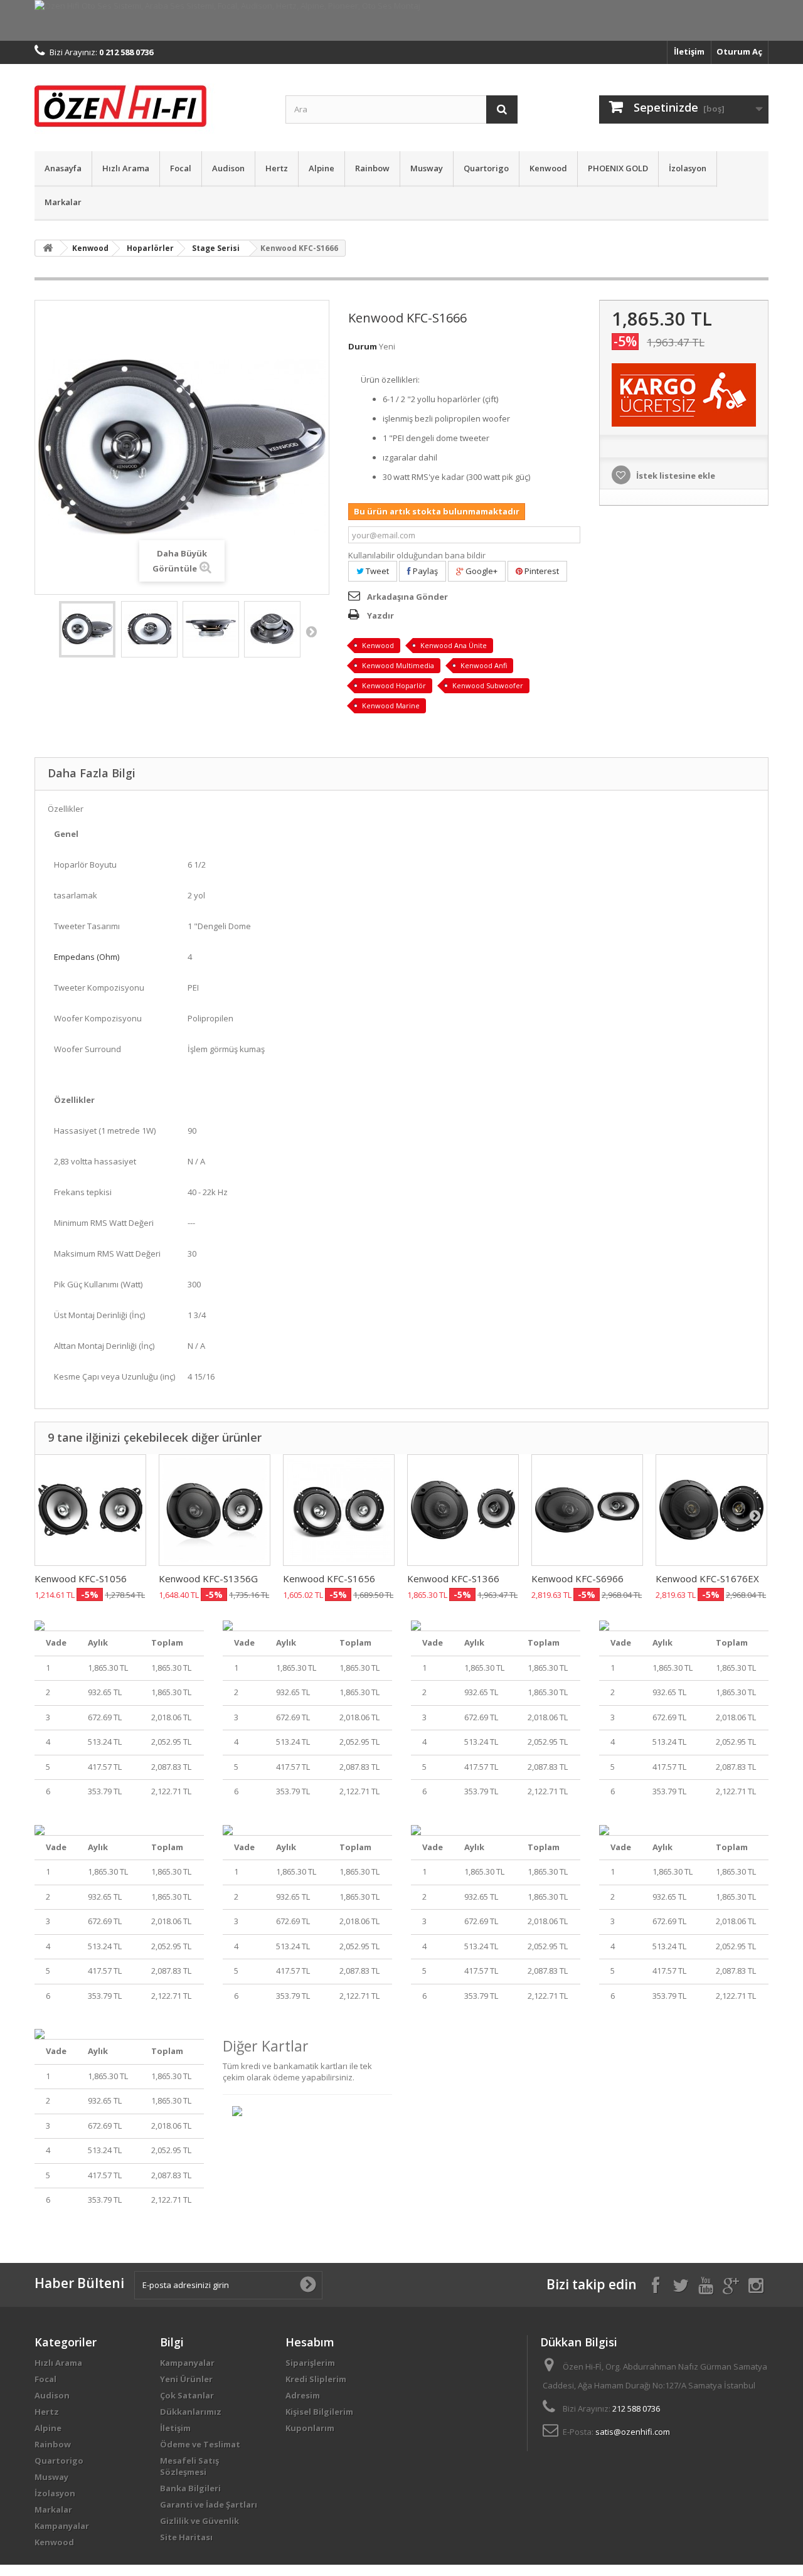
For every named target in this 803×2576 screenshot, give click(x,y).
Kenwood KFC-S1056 (81, 1578)
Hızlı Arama (126, 168)
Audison (228, 168)
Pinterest (541, 571)
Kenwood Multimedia (398, 665)
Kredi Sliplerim (316, 2379)
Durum (363, 346)
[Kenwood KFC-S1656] (339, 1510)
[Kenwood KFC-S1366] (463, 1510)
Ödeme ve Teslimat (200, 2444)
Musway (427, 168)
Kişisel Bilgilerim (319, 2412)
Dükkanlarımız (191, 2412)
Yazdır (380, 615)
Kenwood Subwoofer (488, 685)
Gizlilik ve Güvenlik (199, 2521)
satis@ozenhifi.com (633, 2432)
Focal (181, 168)
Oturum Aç (739, 51)
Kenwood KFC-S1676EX (707, 1578)
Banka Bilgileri (190, 2488)
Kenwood (548, 168)
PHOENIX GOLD (618, 168)
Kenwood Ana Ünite (454, 645)
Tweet (376, 571)
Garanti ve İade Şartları (209, 2504)
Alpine (322, 168)
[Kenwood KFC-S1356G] (215, 1510)
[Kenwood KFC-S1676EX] (711, 1510)
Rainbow (372, 168)
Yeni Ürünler (186, 2379)
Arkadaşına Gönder (407, 597)
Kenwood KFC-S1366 (453, 1578)
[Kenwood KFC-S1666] (87, 629)
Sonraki (311, 631)
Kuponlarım (310, 2428)
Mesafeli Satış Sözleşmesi (189, 2466)
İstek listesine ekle (675, 476)
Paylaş (424, 571)
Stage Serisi (216, 248)
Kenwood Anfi (484, 665)
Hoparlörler (150, 248)
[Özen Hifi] (151, 104)
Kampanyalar (62, 2526)
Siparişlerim (310, 2363)
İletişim (689, 51)
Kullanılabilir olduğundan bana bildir (417, 555)
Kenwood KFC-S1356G (208, 1578)
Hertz (277, 168)
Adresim (303, 2395)
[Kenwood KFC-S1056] (90, 1510)
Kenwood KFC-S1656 (329, 1578)
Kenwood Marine (391, 705)
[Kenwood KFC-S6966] (587, 1510)
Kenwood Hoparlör (394, 685)
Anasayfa (63, 168)
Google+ (481, 571)
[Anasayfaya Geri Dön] (48, 248)
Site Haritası (186, 2537)
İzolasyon (688, 168)
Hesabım (310, 2342)
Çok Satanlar (187, 2395)
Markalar (63, 202)
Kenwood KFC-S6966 (577, 1578)
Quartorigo (486, 168)
